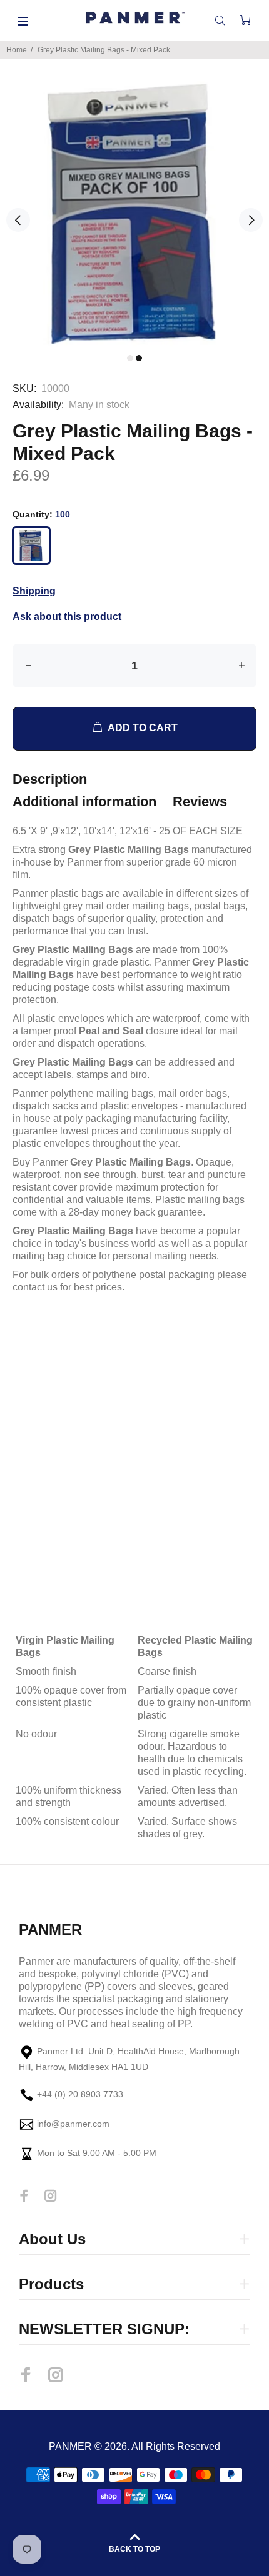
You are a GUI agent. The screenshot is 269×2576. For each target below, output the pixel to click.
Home (17, 50)
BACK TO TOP (134, 2549)
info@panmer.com (73, 2124)
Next (251, 220)
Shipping (34, 591)
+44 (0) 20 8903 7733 (80, 2095)
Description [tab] (50, 779)
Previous (18, 220)
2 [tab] (139, 358)
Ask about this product (67, 617)
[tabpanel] (134, 214)
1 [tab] (130, 358)
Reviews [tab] (200, 801)
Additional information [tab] (84, 801)
